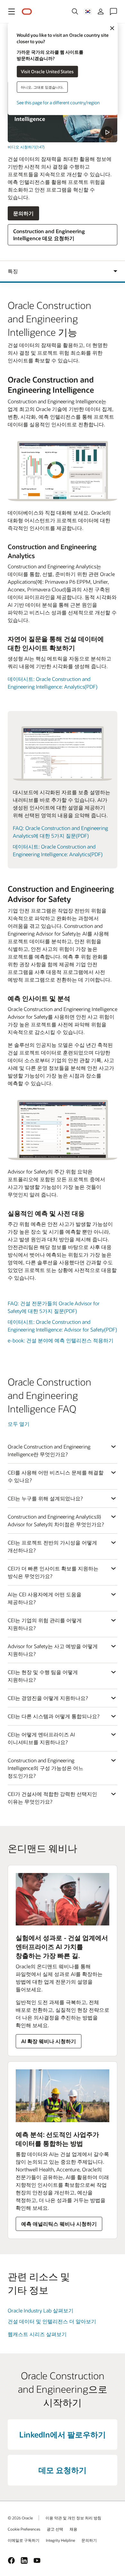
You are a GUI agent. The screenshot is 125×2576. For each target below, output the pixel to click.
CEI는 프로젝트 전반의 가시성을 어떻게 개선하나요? (52, 1546)
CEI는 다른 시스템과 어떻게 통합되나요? (54, 1716)
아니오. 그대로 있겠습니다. (42, 87)
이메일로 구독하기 (24, 2540)
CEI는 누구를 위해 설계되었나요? (45, 1498)
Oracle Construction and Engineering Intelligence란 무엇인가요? (49, 1450)
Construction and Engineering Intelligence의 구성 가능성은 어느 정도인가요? (46, 1768)
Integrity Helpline (60, 2540)
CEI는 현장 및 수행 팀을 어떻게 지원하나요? (43, 1676)
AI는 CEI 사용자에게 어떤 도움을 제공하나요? (45, 1598)
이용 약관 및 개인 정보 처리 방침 (73, 2518)
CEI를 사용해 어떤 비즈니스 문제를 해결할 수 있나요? (56, 1476)
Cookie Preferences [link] (24, 2529)
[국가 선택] (88, 12)
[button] (12, 12)
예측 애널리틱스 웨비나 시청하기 (59, 2224)
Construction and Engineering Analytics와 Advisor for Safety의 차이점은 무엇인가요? (56, 1520)
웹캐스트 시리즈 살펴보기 (37, 2334)
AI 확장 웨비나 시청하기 (49, 2041)
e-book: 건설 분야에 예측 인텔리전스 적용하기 (61, 1340)
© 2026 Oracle (20, 2518)
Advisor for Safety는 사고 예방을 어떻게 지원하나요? (53, 1650)
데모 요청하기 (63, 2470)
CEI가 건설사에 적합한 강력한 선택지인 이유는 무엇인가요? (52, 1798)
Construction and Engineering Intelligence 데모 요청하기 (49, 235)
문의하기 (23, 213)
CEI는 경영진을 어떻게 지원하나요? (48, 1698)
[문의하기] (113, 12)
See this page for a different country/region (58, 102)
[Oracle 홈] (27, 12)
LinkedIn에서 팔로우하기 (63, 2434)
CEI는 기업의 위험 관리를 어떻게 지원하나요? (45, 1624)
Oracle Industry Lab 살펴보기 (41, 2310)
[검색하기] (75, 12)
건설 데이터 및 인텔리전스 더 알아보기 (52, 2321)
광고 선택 (55, 2529)
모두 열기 (19, 1424)
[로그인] (101, 12)
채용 (73, 2529)
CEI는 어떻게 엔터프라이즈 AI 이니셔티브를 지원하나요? (41, 1738)
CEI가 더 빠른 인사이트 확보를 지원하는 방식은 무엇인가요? (53, 1572)
